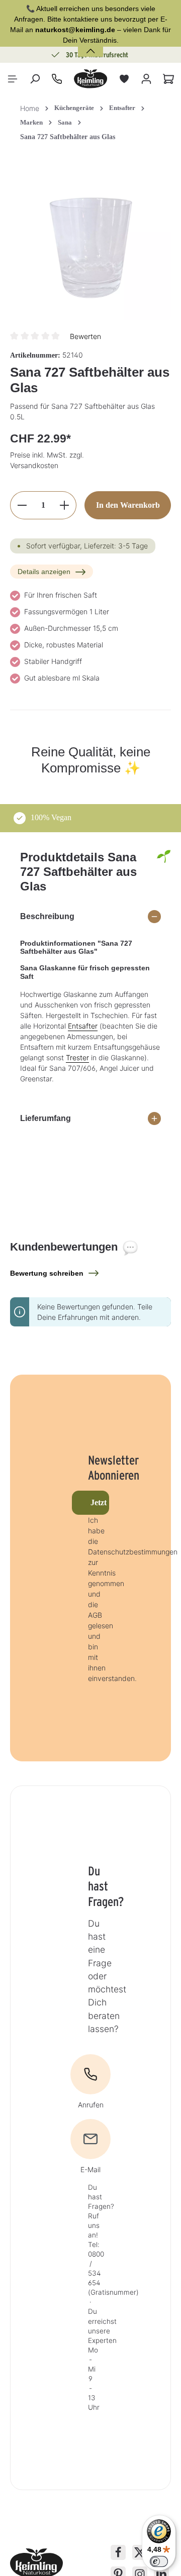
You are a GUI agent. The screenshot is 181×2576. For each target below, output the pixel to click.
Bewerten (85, 336)
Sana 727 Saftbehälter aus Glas (68, 137)
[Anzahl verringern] (22, 505)
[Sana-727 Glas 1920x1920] (90, 241)
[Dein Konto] (146, 79)
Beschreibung (47, 916)
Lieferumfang (46, 1118)
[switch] (159, 2561)
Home (30, 108)
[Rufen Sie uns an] (57, 79)
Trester (77, 1057)
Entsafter (83, 1026)
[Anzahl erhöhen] (65, 505)
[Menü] (13, 79)
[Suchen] (35, 79)
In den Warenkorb (128, 505)
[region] (90, 241)
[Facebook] (118, 2552)
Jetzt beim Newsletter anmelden (100, 1502)
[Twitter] (140, 2552)
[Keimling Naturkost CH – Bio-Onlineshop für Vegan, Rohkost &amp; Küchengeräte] (90, 79)
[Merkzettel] (124, 79)
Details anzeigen (44, 572)
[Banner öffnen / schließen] (90, 45)
